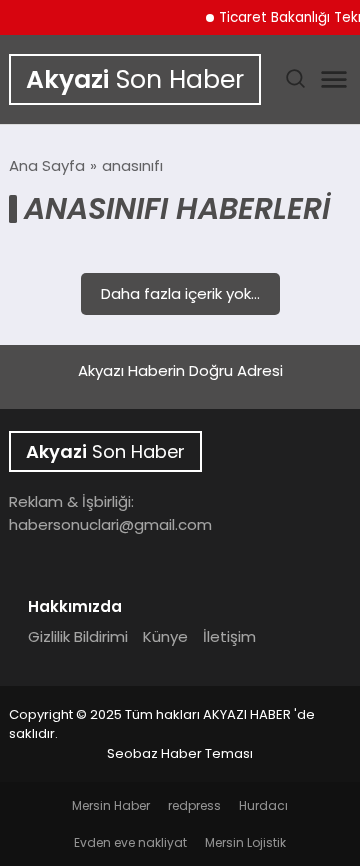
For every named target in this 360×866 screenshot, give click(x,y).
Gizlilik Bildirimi (78, 636)
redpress (194, 805)
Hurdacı (263, 805)
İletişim (229, 636)
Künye (165, 636)
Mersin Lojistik (245, 842)
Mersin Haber (111, 805)
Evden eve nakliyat (130, 842)
